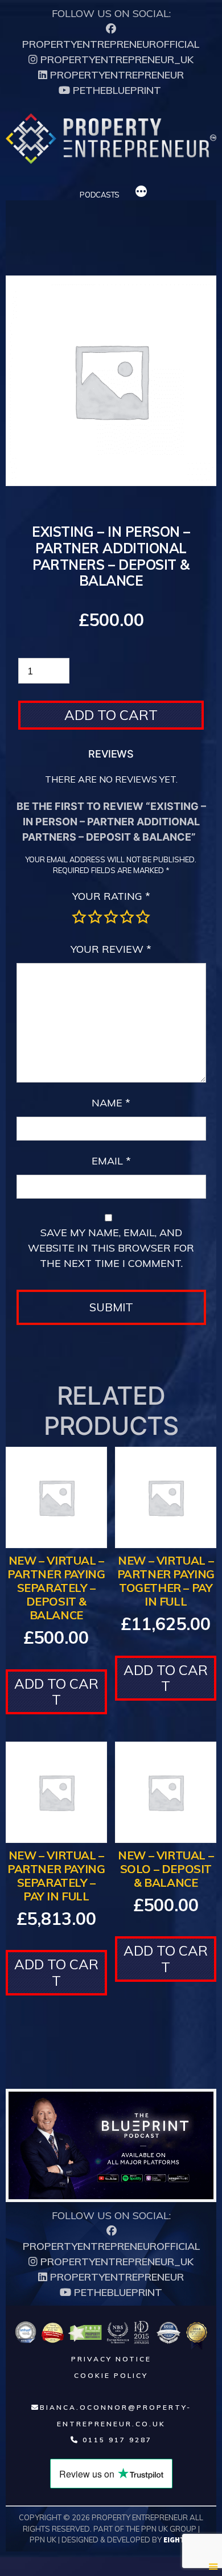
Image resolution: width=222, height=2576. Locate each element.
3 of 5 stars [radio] (111, 917)
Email (111, 1161)
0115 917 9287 (116, 2440)
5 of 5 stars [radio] (143, 917)
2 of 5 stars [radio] (95, 917)
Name (111, 1103)
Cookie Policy (111, 2375)
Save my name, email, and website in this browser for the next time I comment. (111, 1248)
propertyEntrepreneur (116, 75)
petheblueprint (116, 90)
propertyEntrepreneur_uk (116, 59)
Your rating (111, 896)
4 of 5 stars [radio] (127, 917)
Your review (111, 949)
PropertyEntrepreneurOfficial (111, 44)
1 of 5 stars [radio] (79, 917)
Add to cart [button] (56, 1692)
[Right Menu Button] (213, 2566)
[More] (141, 193)
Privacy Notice (111, 2359)
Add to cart (111, 715)
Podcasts (100, 195)
